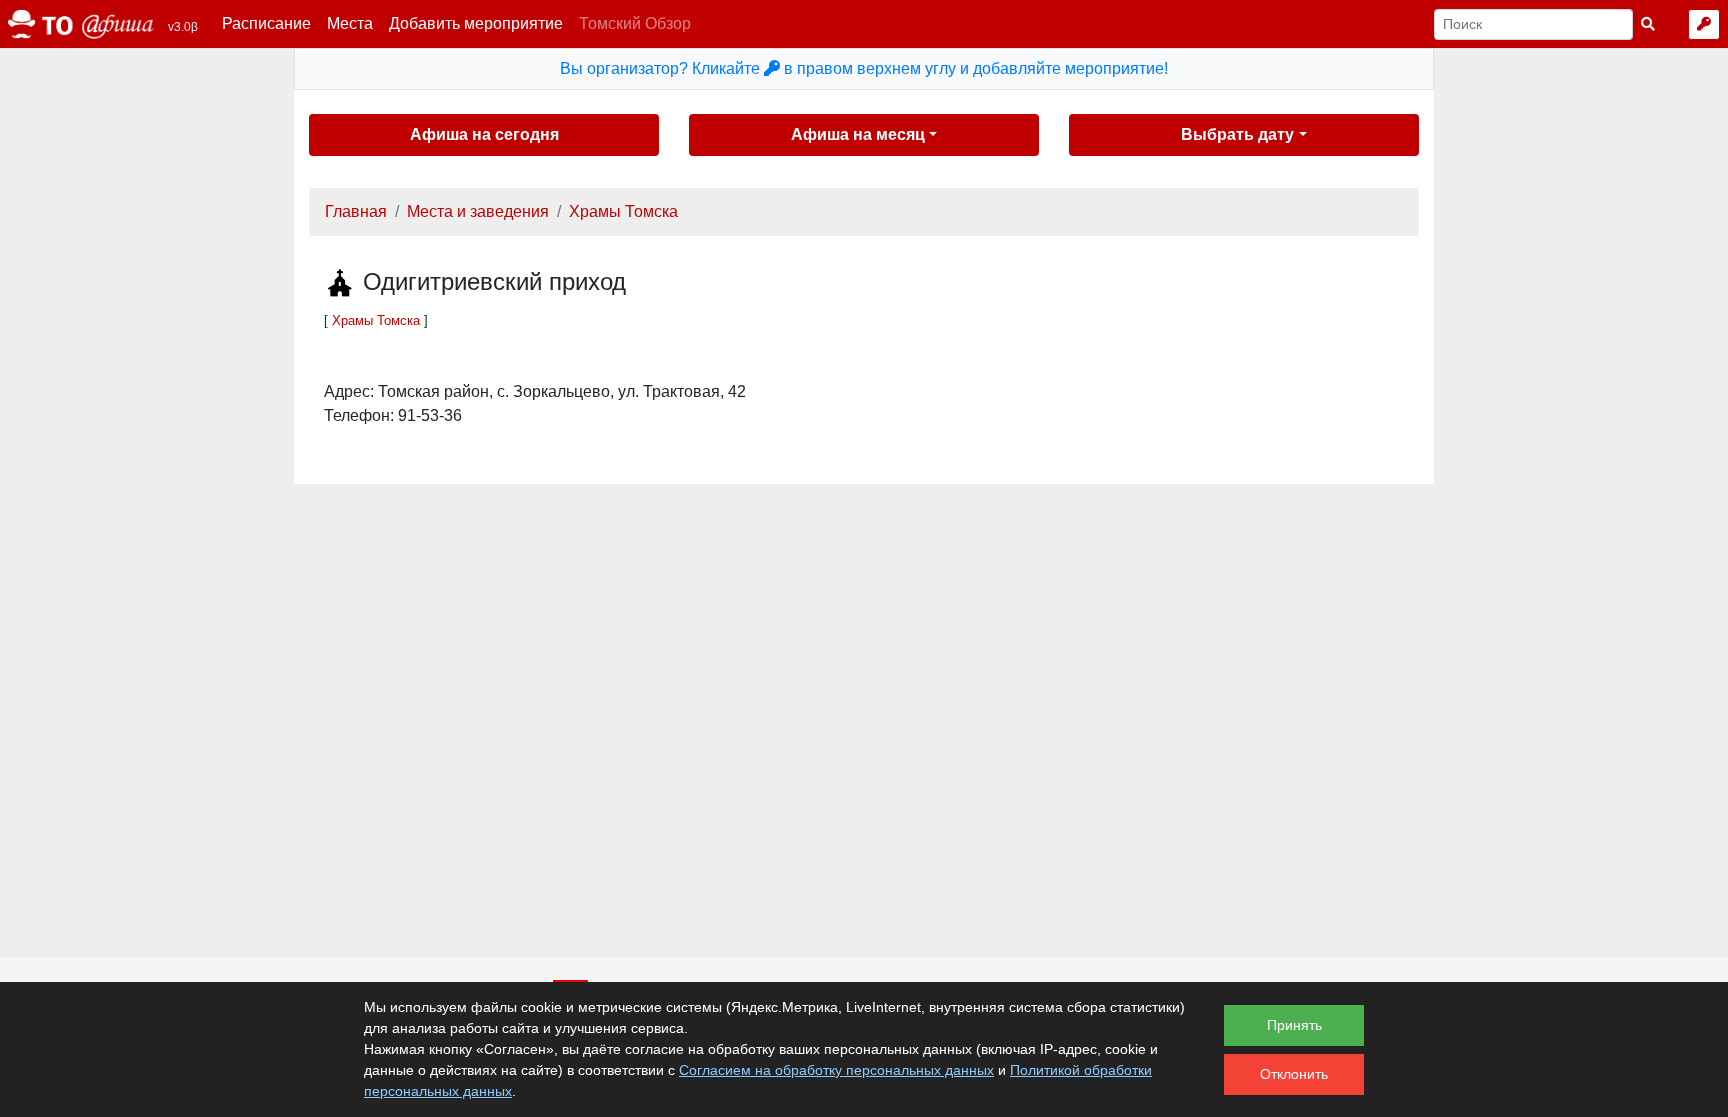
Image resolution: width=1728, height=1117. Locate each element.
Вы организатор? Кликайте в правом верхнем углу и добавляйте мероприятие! (864, 68)
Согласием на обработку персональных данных (836, 1070)
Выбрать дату (1237, 134)
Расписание (266, 23)
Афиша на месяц (858, 134)
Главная (356, 211)
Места (350, 23)
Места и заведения (478, 211)
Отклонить (1294, 1074)
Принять (1294, 1025)
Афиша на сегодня (484, 134)
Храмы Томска (623, 211)
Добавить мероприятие (476, 23)
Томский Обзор (635, 23)
